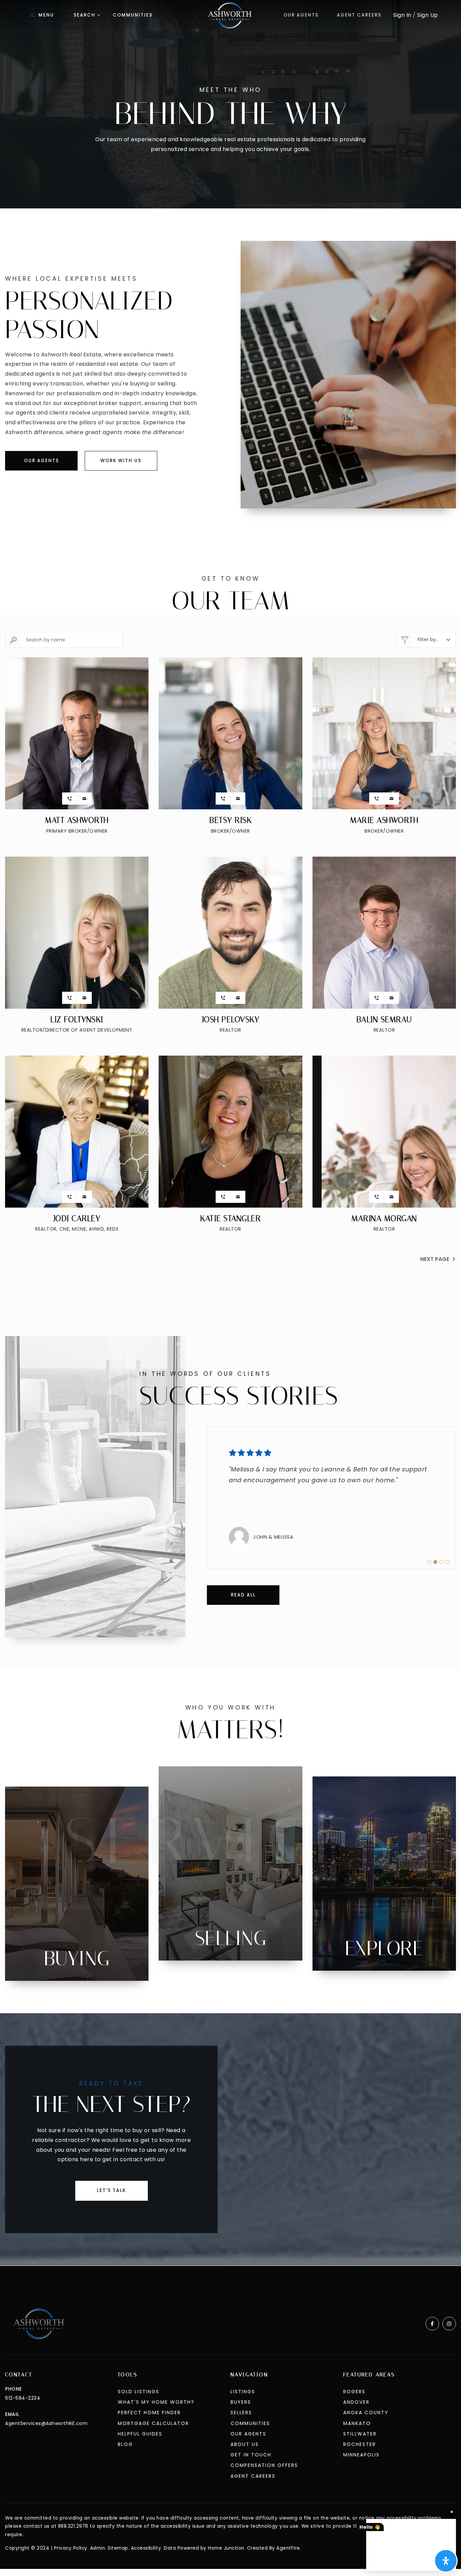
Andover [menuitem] (356, 2402)
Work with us (121, 461)
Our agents (42, 461)
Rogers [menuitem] (354, 2392)
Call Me (70, 799)
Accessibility (146, 2548)
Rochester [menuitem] (360, 2444)
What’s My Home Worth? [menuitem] (156, 2402)
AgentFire (288, 2548)
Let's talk (111, 2190)
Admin (98, 2548)
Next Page (435, 1259)
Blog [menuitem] (125, 2444)
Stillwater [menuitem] (360, 2434)
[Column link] (77, 1884)
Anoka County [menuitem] (366, 2413)
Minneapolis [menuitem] (361, 2455)
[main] (231, 1133)
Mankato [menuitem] (357, 2423)
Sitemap (118, 2548)
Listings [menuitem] (243, 2392)
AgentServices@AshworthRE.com (46, 2423)
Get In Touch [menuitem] (251, 2455)
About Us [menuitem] (245, 2444)
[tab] (429, 1562)
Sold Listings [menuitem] (139, 2392)
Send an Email (84, 799)
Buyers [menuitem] (241, 2402)
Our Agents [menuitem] (301, 15)
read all (243, 1595)
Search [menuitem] (85, 15)
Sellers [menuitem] (241, 2413)
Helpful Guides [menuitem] (140, 2434)
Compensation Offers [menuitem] (264, 2465)
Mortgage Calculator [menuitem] (153, 2423)
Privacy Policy (71, 2548)
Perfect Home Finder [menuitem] (149, 2413)
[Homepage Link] (231, 15)
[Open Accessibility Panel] (446, 2561)
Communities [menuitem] (133, 15)
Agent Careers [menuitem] (359, 15)
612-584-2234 (23, 2398)
